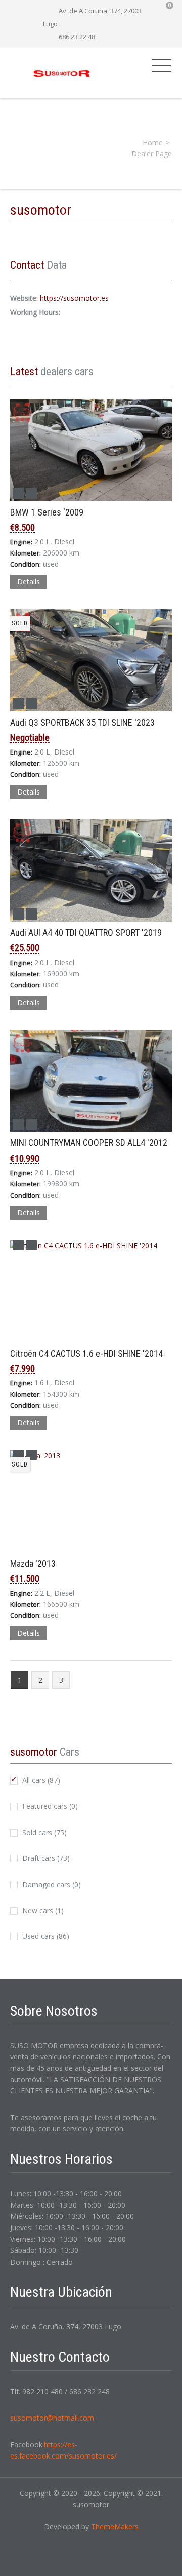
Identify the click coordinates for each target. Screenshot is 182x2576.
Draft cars (45, 1858)
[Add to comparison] (18, 494)
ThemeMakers (115, 2527)
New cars (42, 1910)
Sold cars (43, 1832)
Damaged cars (51, 1885)
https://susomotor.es (74, 298)
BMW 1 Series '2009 (47, 512)
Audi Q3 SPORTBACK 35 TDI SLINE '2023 (82, 722)
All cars (40, 1780)
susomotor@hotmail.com (52, 2418)
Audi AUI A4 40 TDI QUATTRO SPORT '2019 (86, 933)
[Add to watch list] (31, 494)
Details (29, 582)
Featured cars (49, 1806)
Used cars (45, 1936)
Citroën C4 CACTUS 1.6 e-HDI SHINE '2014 (86, 1353)
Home (153, 143)
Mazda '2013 (33, 1563)
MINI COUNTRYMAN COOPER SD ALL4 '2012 (89, 1143)
